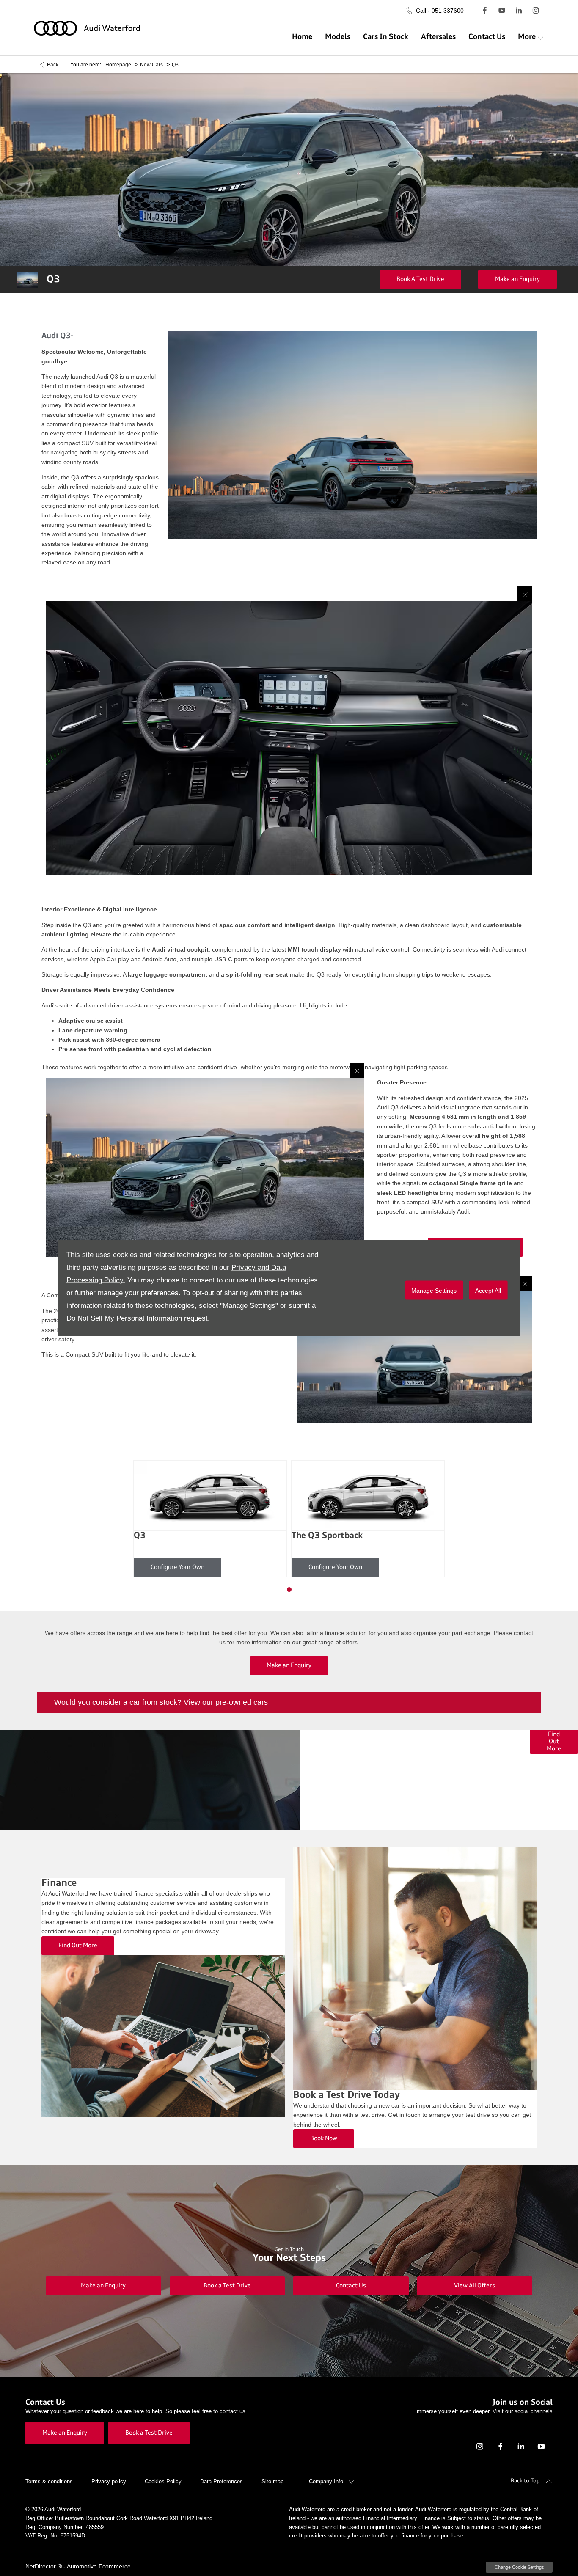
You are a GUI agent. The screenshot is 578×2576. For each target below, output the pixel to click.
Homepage (118, 65)
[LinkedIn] (519, 10)
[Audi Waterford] (87, 28)
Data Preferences (222, 2481)
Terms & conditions (49, 2481)
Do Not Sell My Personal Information (124, 1318)
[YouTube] (502, 10)
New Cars (151, 65)
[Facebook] (485, 10)
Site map (272, 2481)
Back (53, 65)
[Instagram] (536, 10)
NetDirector (41, 2566)
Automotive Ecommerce (99, 2566)
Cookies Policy (163, 2481)
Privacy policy (109, 2481)
